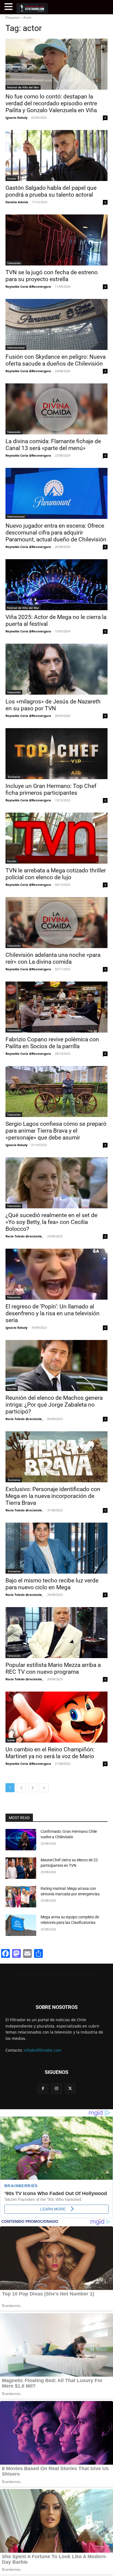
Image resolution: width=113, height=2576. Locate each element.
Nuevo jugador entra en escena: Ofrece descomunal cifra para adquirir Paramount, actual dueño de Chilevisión (56, 533)
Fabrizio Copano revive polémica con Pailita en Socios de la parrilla (52, 1043)
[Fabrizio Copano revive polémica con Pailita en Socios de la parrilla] (56, 1007)
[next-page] (44, 1788)
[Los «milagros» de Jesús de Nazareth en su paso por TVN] (56, 669)
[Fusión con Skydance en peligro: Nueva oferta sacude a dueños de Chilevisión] (56, 324)
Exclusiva (14, 777)
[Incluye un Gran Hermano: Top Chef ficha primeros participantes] (56, 754)
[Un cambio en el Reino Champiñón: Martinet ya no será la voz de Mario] (56, 1717)
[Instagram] (56, 2089)
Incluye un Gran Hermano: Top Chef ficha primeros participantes (51, 789)
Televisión (14, 263)
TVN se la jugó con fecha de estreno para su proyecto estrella (52, 276)
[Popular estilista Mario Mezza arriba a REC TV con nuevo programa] (56, 1633)
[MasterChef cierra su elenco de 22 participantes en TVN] (21, 1868)
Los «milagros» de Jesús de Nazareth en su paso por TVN (53, 705)
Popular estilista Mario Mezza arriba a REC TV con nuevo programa (53, 1668)
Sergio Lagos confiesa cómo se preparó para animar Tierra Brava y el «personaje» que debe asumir (56, 1131)
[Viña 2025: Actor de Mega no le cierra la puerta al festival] (56, 585)
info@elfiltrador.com (43, 2050)
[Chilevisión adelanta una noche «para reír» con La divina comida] (56, 923)
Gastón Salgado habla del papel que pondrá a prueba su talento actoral (51, 191)
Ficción (12, 179)
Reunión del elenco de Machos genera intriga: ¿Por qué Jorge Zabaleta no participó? (54, 1405)
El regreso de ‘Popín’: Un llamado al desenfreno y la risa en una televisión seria (53, 1313)
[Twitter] (70, 2089)
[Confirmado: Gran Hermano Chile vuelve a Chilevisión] (21, 1840)
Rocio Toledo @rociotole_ (24, 1236)
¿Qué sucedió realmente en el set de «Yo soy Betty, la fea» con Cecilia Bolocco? (51, 1222)
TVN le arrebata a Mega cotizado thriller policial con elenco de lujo (56, 874)
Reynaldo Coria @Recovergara (28, 286)
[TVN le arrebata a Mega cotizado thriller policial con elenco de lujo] (56, 838)
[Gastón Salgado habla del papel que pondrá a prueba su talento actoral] (56, 155)
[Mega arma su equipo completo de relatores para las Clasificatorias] (21, 1925)
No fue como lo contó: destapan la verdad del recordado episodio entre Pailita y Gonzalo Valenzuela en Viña (51, 103)
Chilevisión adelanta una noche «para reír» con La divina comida (53, 958)
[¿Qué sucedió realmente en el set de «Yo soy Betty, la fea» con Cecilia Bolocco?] (56, 1183)
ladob (11, 1740)
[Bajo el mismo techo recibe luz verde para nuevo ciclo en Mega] (56, 1548)
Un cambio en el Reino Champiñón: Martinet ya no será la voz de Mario (50, 1753)
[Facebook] (43, 2089)
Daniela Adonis (17, 202)
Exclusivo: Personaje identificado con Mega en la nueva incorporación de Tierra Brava (53, 1496)
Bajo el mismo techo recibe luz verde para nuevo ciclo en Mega (52, 1584)
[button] (9, 7)
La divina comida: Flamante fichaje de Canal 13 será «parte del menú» (53, 445)
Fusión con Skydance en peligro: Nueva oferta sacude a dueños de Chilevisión (56, 360)
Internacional (16, 347)
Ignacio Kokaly (16, 118)
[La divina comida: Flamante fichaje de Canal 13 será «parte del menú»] (56, 409)
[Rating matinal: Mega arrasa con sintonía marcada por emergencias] (21, 1897)
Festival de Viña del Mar (23, 87)
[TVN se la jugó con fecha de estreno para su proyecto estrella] (56, 240)
